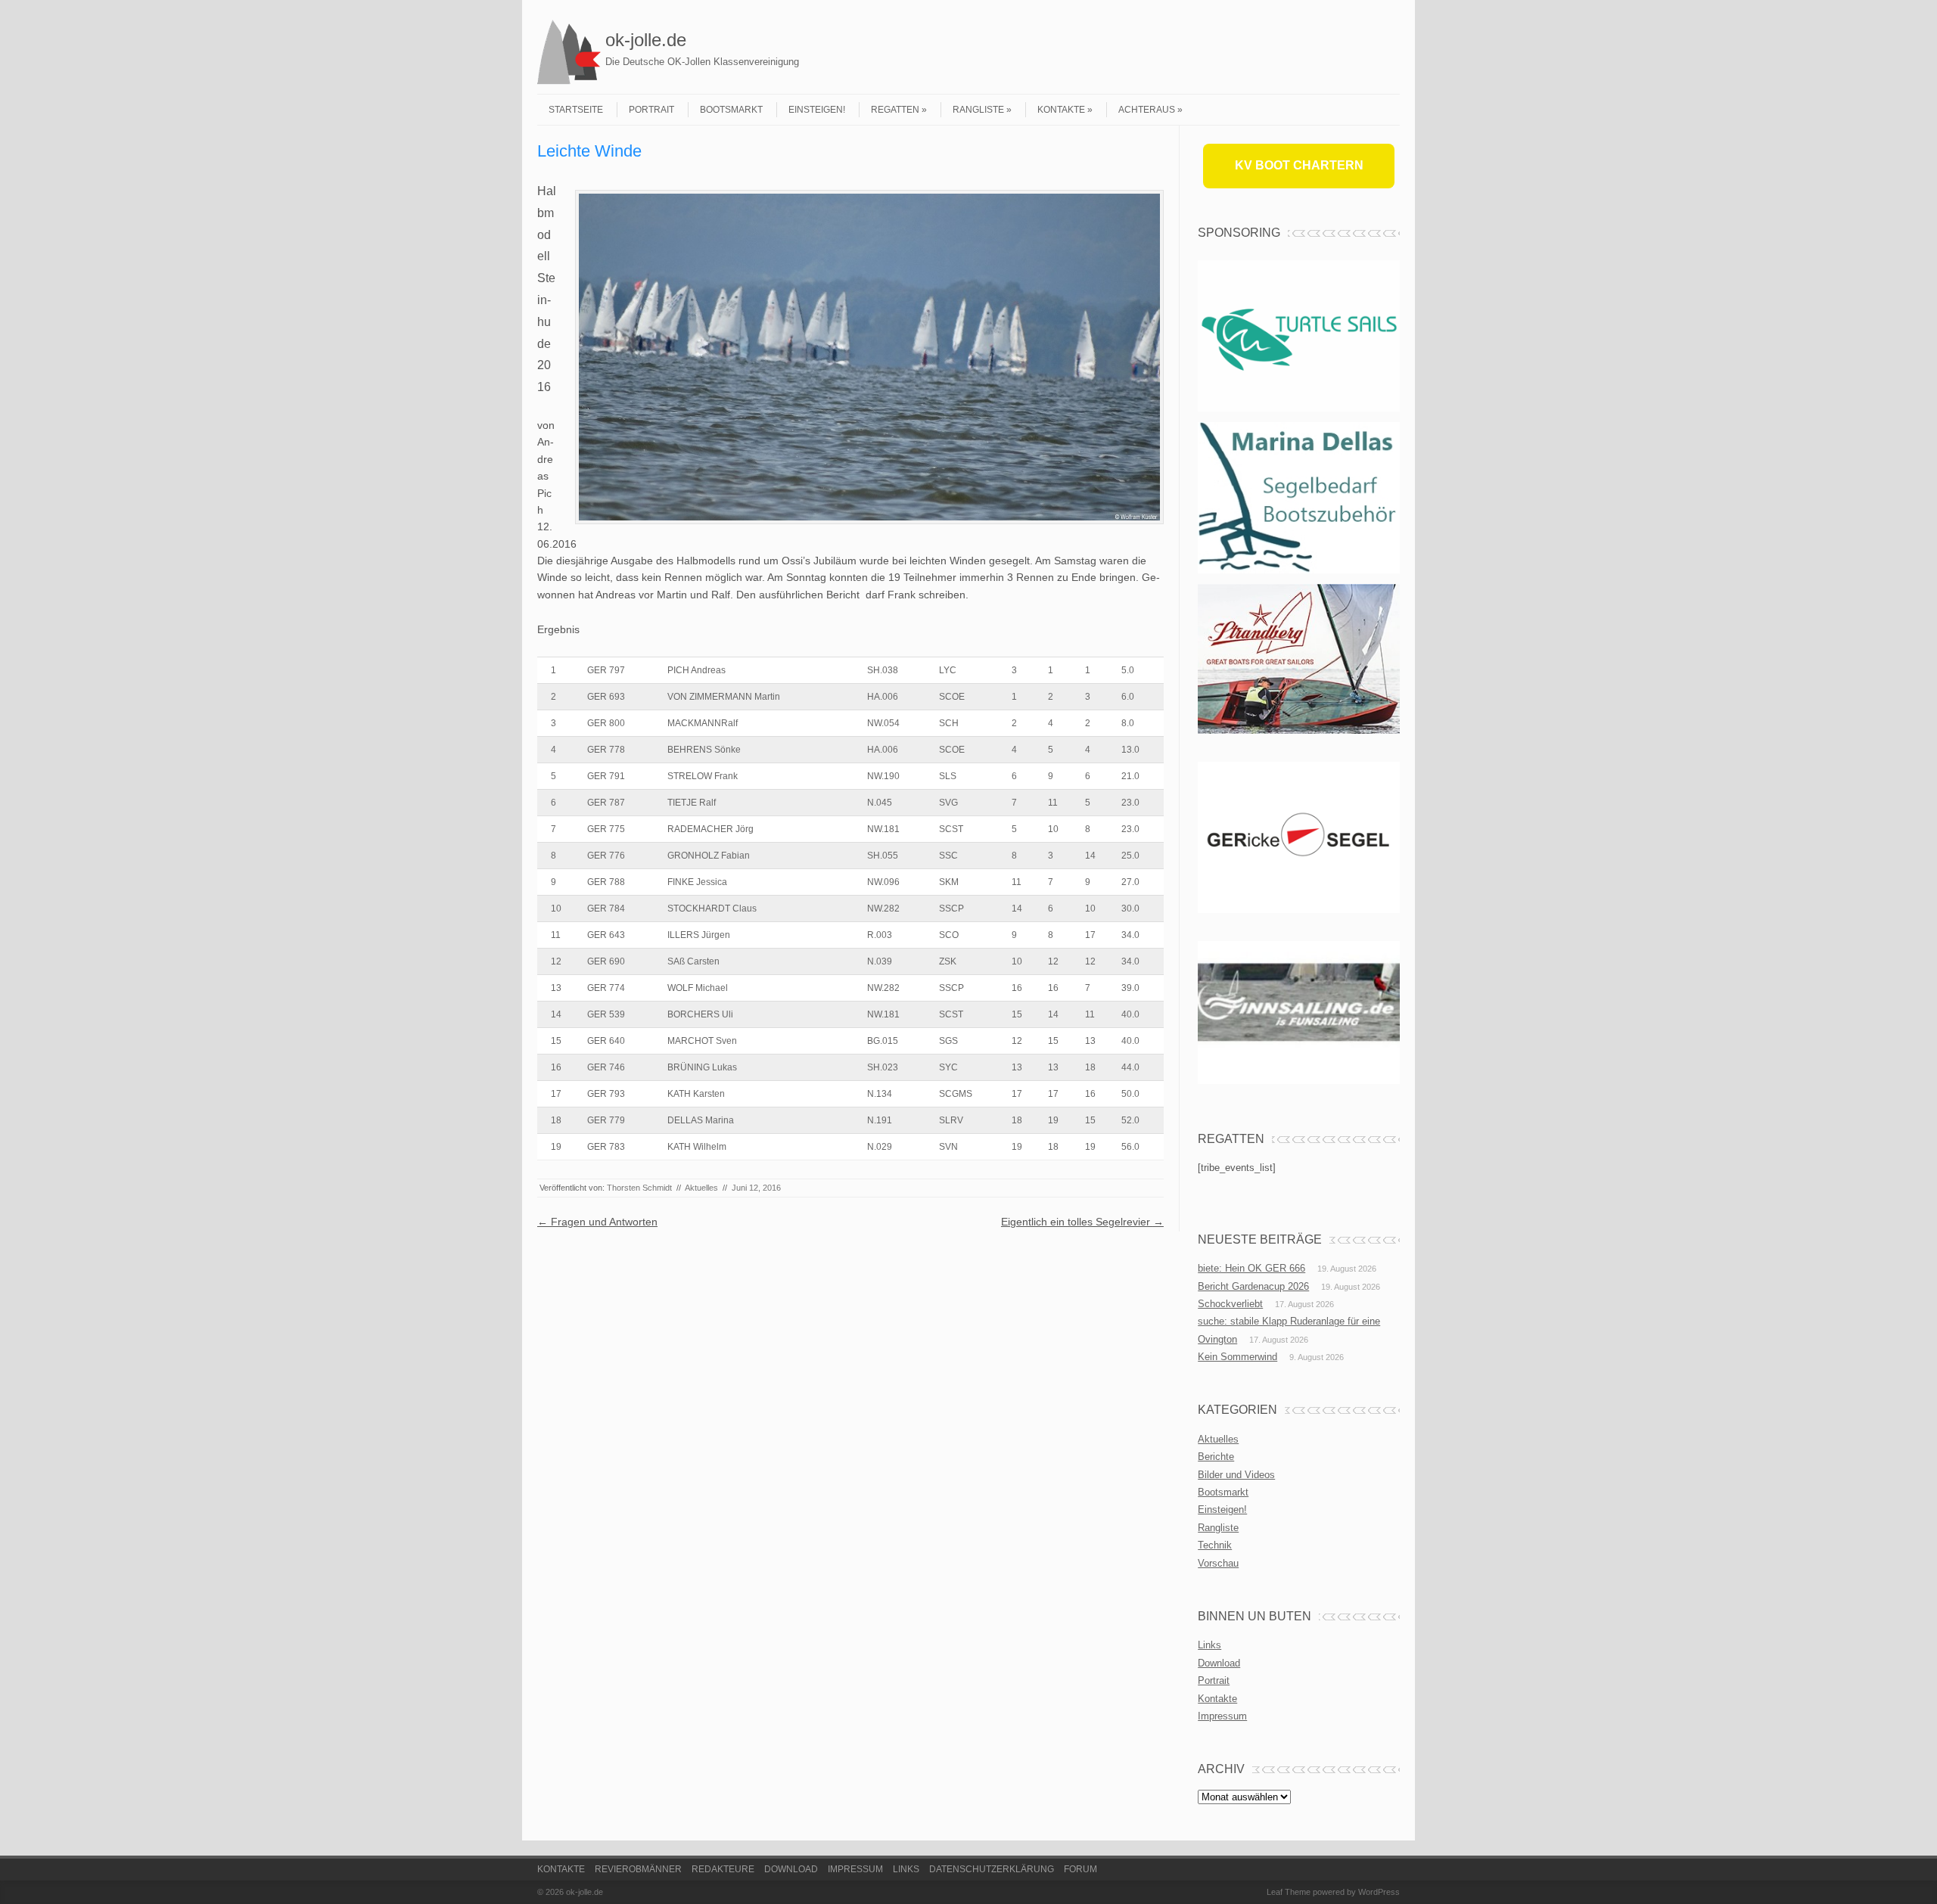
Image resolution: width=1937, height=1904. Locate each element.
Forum (1080, 1869)
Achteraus (1147, 110)
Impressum (1222, 1716)
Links (1209, 1645)
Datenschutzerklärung (992, 1869)
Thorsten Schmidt (639, 1188)
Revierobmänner (638, 1869)
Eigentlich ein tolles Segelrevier (1082, 1222)
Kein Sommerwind (1237, 1357)
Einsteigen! (817, 110)
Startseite (576, 110)
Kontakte (1061, 110)
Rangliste (978, 110)
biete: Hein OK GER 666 (1251, 1268)
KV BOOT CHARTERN (1299, 165)
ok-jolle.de (646, 40)
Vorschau (1218, 1563)
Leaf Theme (1289, 1892)
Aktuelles (701, 1188)
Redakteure (723, 1869)
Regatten (895, 110)
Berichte (1216, 1457)
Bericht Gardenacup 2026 (1253, 1286)
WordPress (1379, 1892)
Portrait (651, 110)
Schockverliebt (1230, 1304)
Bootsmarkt (731, 110)
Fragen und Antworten (597, 1222)
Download (1219, 1663)
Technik (1215, 1545)
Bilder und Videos (1236, 1475)
